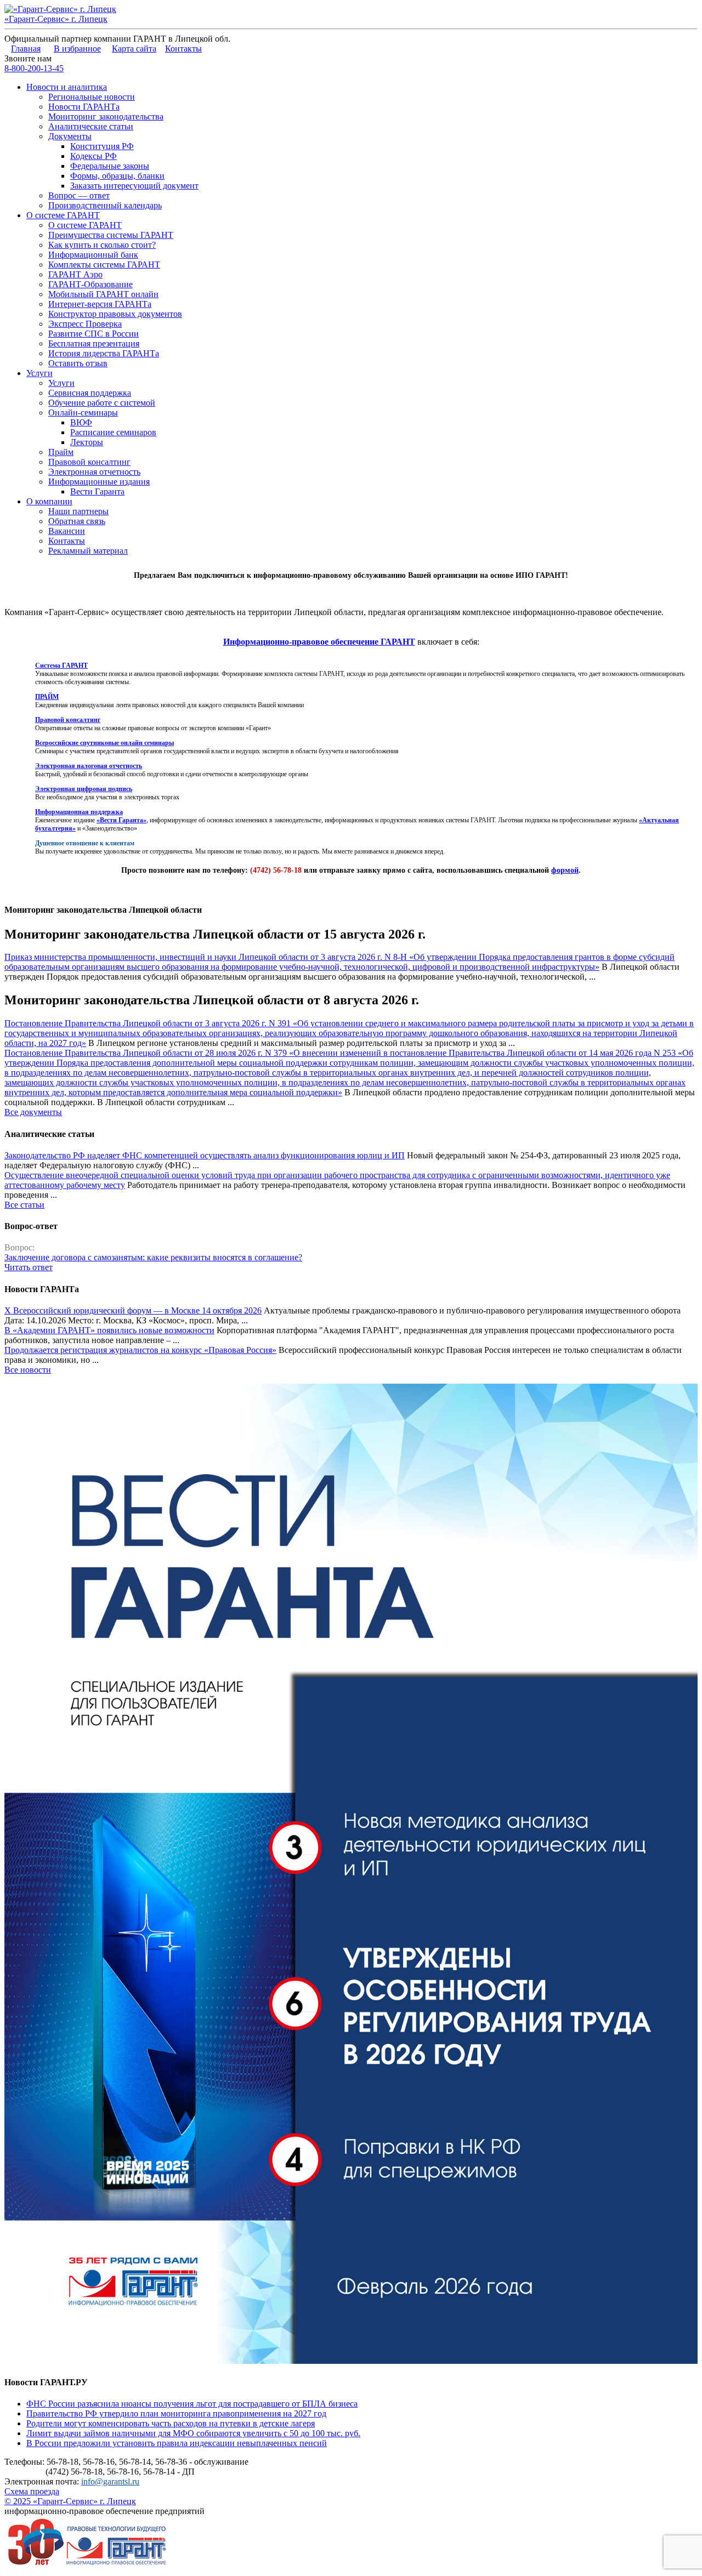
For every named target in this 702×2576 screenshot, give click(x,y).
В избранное (77, 49)
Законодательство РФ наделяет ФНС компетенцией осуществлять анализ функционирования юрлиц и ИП (205, 1155)
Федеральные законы (110, 166)
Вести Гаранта (97, 491)
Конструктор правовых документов (115, 314)
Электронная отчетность (94, 472)
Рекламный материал (88, 551)
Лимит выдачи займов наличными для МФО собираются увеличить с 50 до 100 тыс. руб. (193, 2433)
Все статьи (24, 1205)
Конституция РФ (102, 146)
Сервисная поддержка (90, 393)
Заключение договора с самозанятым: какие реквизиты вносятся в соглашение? (153, 1257)
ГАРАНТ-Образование (90, 284)
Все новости (28, 1370)
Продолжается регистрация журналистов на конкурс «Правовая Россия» (140, 1350)
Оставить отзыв (78, 363)
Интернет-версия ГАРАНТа (100, 304)
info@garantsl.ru (110, 2481)
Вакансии (67, 531)
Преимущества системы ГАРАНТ (111, 235)
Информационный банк (93, 255)
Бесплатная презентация (94, 343)
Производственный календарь (105, 205)
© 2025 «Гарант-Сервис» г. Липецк (70, 2501)
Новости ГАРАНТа (84, 107)
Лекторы (87, 442)
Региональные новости (92, 97)
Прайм (61, 452)
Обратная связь (77, 521)
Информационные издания (99, 482)
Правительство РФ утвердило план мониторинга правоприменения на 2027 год (176, 2413)
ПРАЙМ (47, 697)
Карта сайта (134, 49)
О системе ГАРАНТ (63, 215)
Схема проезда (32, 2491)
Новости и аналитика (67, 87)
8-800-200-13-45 (34, 68)
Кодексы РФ (94, 156)
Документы (70, 136)
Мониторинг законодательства (106, 116)
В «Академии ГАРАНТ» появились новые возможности (109, 1330)
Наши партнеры (78, 511)
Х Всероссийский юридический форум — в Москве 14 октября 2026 (133, 1310)
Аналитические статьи (91, 126)
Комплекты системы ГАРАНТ (104, 265)
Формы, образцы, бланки (117, 176)
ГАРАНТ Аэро (75, 274)
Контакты (183, 49)
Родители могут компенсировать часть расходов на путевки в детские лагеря (171, 2423)
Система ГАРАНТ (61, 666)
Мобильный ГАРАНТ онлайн (103, 294)
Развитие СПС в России (94, 334)
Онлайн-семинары (83, 413)
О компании (49, 501)
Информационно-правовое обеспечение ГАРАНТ (319, 642)
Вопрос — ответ (79, 195)
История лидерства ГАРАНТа (104, 353)
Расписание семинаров (113, 432)
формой (565, 870)
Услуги (39, 373)
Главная (26, 49)
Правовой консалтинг (89, 462)
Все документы (33, 1112)
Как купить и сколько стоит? (102, 245)
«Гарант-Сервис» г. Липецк (56, 19)
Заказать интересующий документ (134, 186)
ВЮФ (81, 422)
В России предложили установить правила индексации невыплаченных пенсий (177, 2443)
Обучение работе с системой (102, 403)
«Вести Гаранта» (121, 820)
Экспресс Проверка (85, 324)
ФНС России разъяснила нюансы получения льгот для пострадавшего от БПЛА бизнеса (192, 2404)
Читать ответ (29, 1267)
